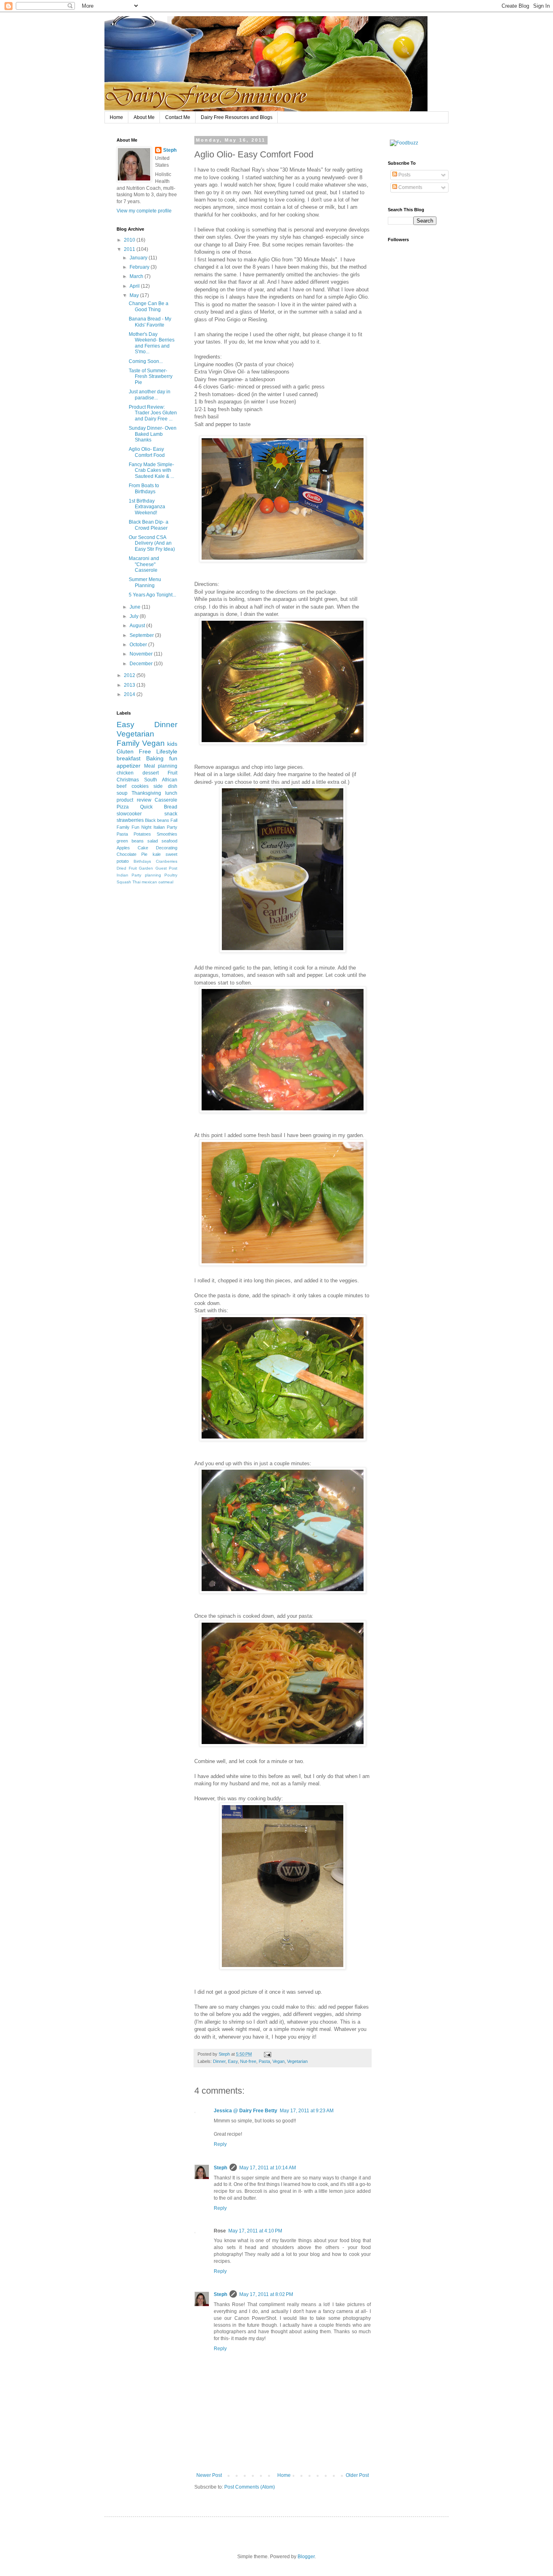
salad (153, 841)
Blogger (306, 2557)
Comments (410, 187)
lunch (171, 793)
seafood (169, 841)
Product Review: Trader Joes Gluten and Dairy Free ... (153, 413)
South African (161, 780)
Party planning (146, 875)
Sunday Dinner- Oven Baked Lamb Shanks (153, 434)
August (138, 626)
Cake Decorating (157, 848)
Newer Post (209, 2475)
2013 (130, 685)
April (135, 286)
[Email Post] (267, 2054)
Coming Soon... (146, 361)
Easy (233, 2061)
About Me (144, 117)
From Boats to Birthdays (144, 488)
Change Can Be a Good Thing (149, 306)
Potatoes (142, 834)
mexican (149, 882)
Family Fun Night (134, 827)
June (136, 607)
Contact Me (178, 117)
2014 (130, 694)
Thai (136, 882)
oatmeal (166, 882)
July (135, 616)
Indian (122, 875)
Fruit (172, 773)
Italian (159, 827)
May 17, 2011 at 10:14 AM (268, 2168)
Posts (404, 175)
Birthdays (142, 861)
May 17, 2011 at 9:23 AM (307, 2111)
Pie (144, 854)
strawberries (130, 820)
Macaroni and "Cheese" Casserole (144, 564)
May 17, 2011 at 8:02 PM (266, 2294)
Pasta (264, 2061)
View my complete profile (144, 211)
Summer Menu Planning (145, 582)
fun (173, 758)
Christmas (128, 780)
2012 (130, 675)
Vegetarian (297, 2061)
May (135, 295)
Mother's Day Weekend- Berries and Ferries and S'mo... (152, 343)
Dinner (219, 2061)
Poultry (171, 875)
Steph (220, 2168)
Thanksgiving (146, 793)
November (142, 654)
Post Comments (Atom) (250, 2487)
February (140, 267)
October (139, 645)
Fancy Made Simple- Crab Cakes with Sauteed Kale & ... (151, 470)
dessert (151, 773)
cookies (140, 786)
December (142, 664)
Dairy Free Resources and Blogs (237, 117)
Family (128, 743)
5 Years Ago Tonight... (152, 595)
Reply (220, 2144)
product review (134, 800)
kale (157, 854)
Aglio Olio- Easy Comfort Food (147, 452)
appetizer (129, 766)
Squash (124, 882)
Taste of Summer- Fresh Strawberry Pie (151, 377)
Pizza (123, 807)
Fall (174, 820)
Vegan (279, 2061)
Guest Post (167, 868)
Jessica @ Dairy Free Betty (246, 2111)
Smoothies (167, 834)
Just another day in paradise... (150, 395)
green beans (130, 841)
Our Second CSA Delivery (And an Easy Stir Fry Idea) (152, 543)
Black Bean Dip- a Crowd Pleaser (149, 525)
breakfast (129, 758)
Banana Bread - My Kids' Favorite (150, 322)
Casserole (166, 800)
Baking (155, 758)
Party (172, 827)
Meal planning (161, 766)
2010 (130, 240)
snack (171, 814)
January (139, 258)
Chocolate (127, 854)
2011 (130, 249)
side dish (165, 786)
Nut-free (248, 2061)
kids (172, 744)
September (142, 635)
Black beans (157, 820)
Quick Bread (159, 807)
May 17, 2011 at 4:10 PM (255, 2231)
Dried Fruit (127, 868)
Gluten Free (134, 751)
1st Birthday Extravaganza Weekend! (147, 507)
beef (121, 786)
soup (122, 793)
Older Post (357, 2475)
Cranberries (167, 861)
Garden (146, 868)
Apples (123, 848)
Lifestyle (167, 751)
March (137, 276)
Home (116, 117)
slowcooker (129, 814)
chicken (125, 773)
